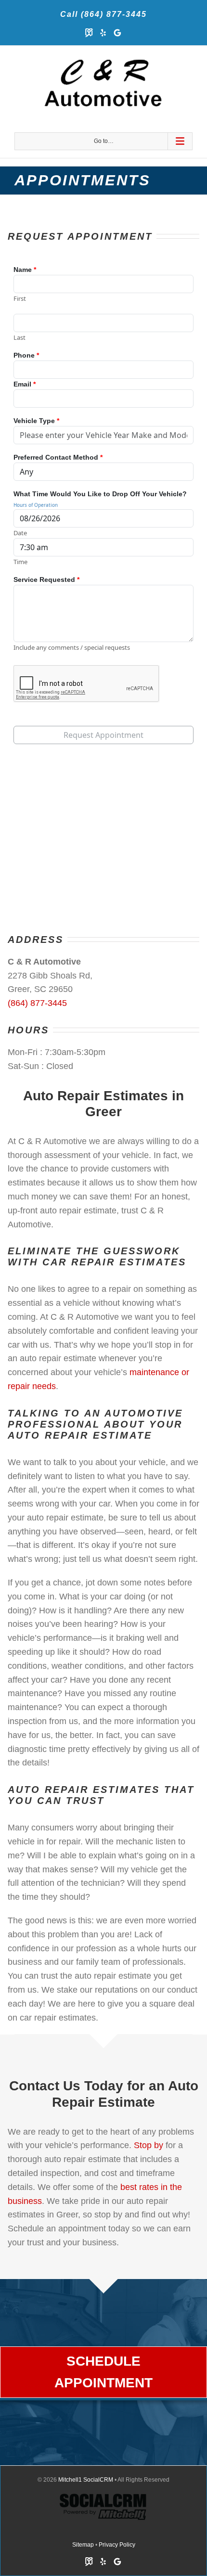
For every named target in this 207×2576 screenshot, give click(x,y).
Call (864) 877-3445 (103, 14)
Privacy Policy (117, 2545)
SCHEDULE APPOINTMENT (103, 2372)
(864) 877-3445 (37, 1003)
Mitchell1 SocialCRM (86, 2480)
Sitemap (83, 2545)
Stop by (149, 2145)
